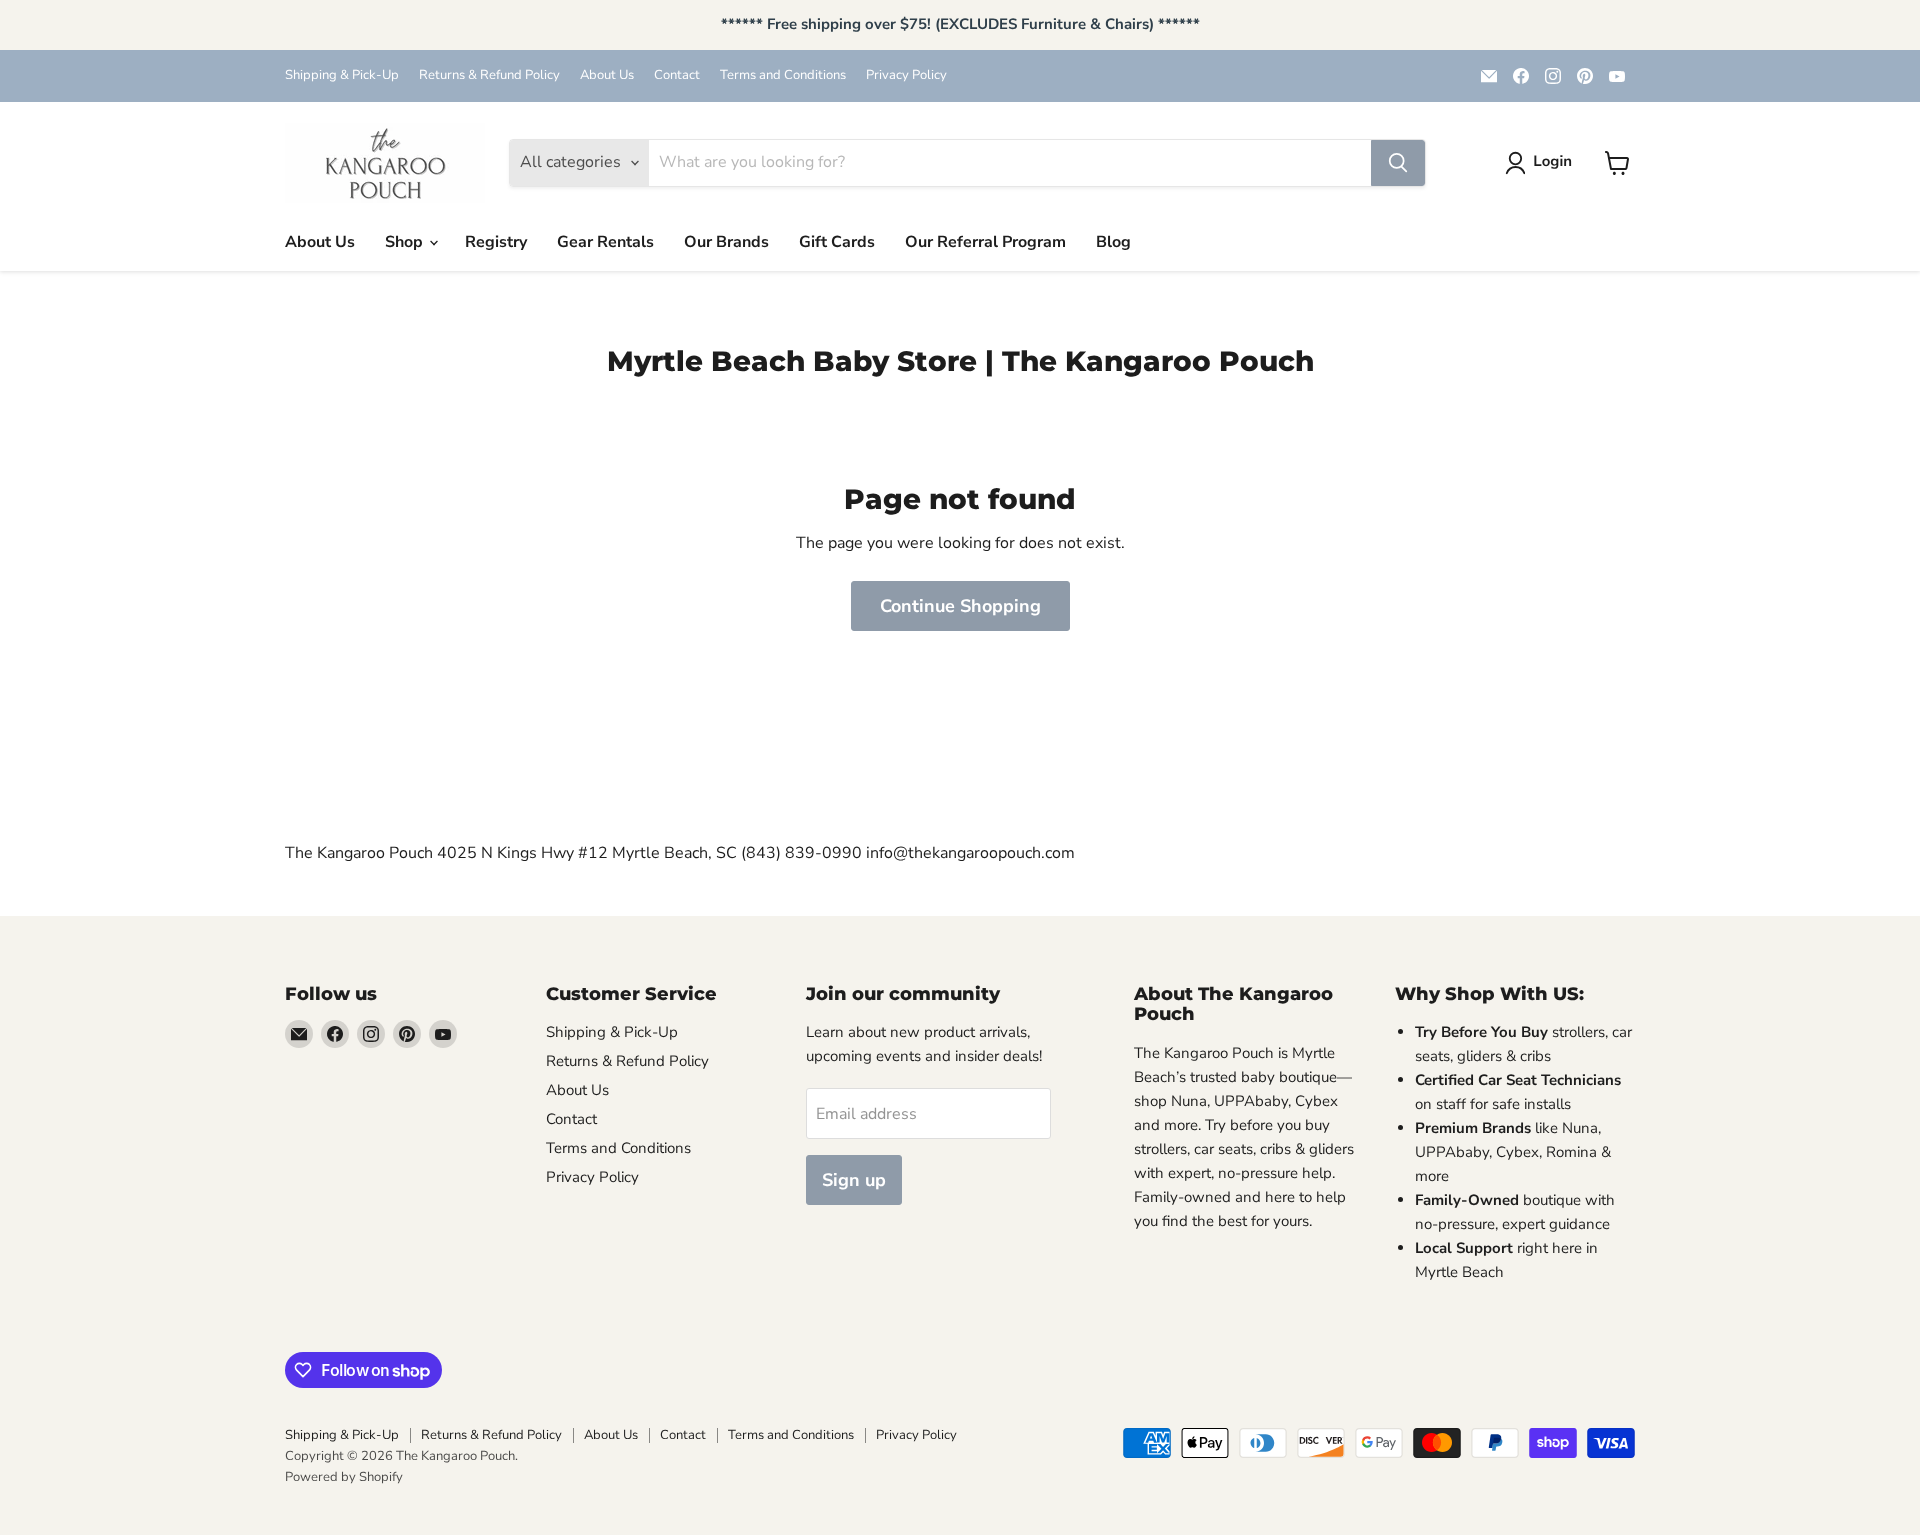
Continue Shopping (960, 606)
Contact (677, 75)
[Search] (1398, 163)
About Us (607, 75)
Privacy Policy (906, 75)
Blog (1113, 242)
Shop (406, 242)
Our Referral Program (985, 242)
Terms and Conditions (783, 75)
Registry (496, 242)
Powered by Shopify (344, 1477)
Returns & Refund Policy (489, 75)
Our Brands (726, 242)
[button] (1542, 163)
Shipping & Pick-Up (342, 75)
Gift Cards (837, 242)
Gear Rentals (605, 242)
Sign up (854, 1180)
